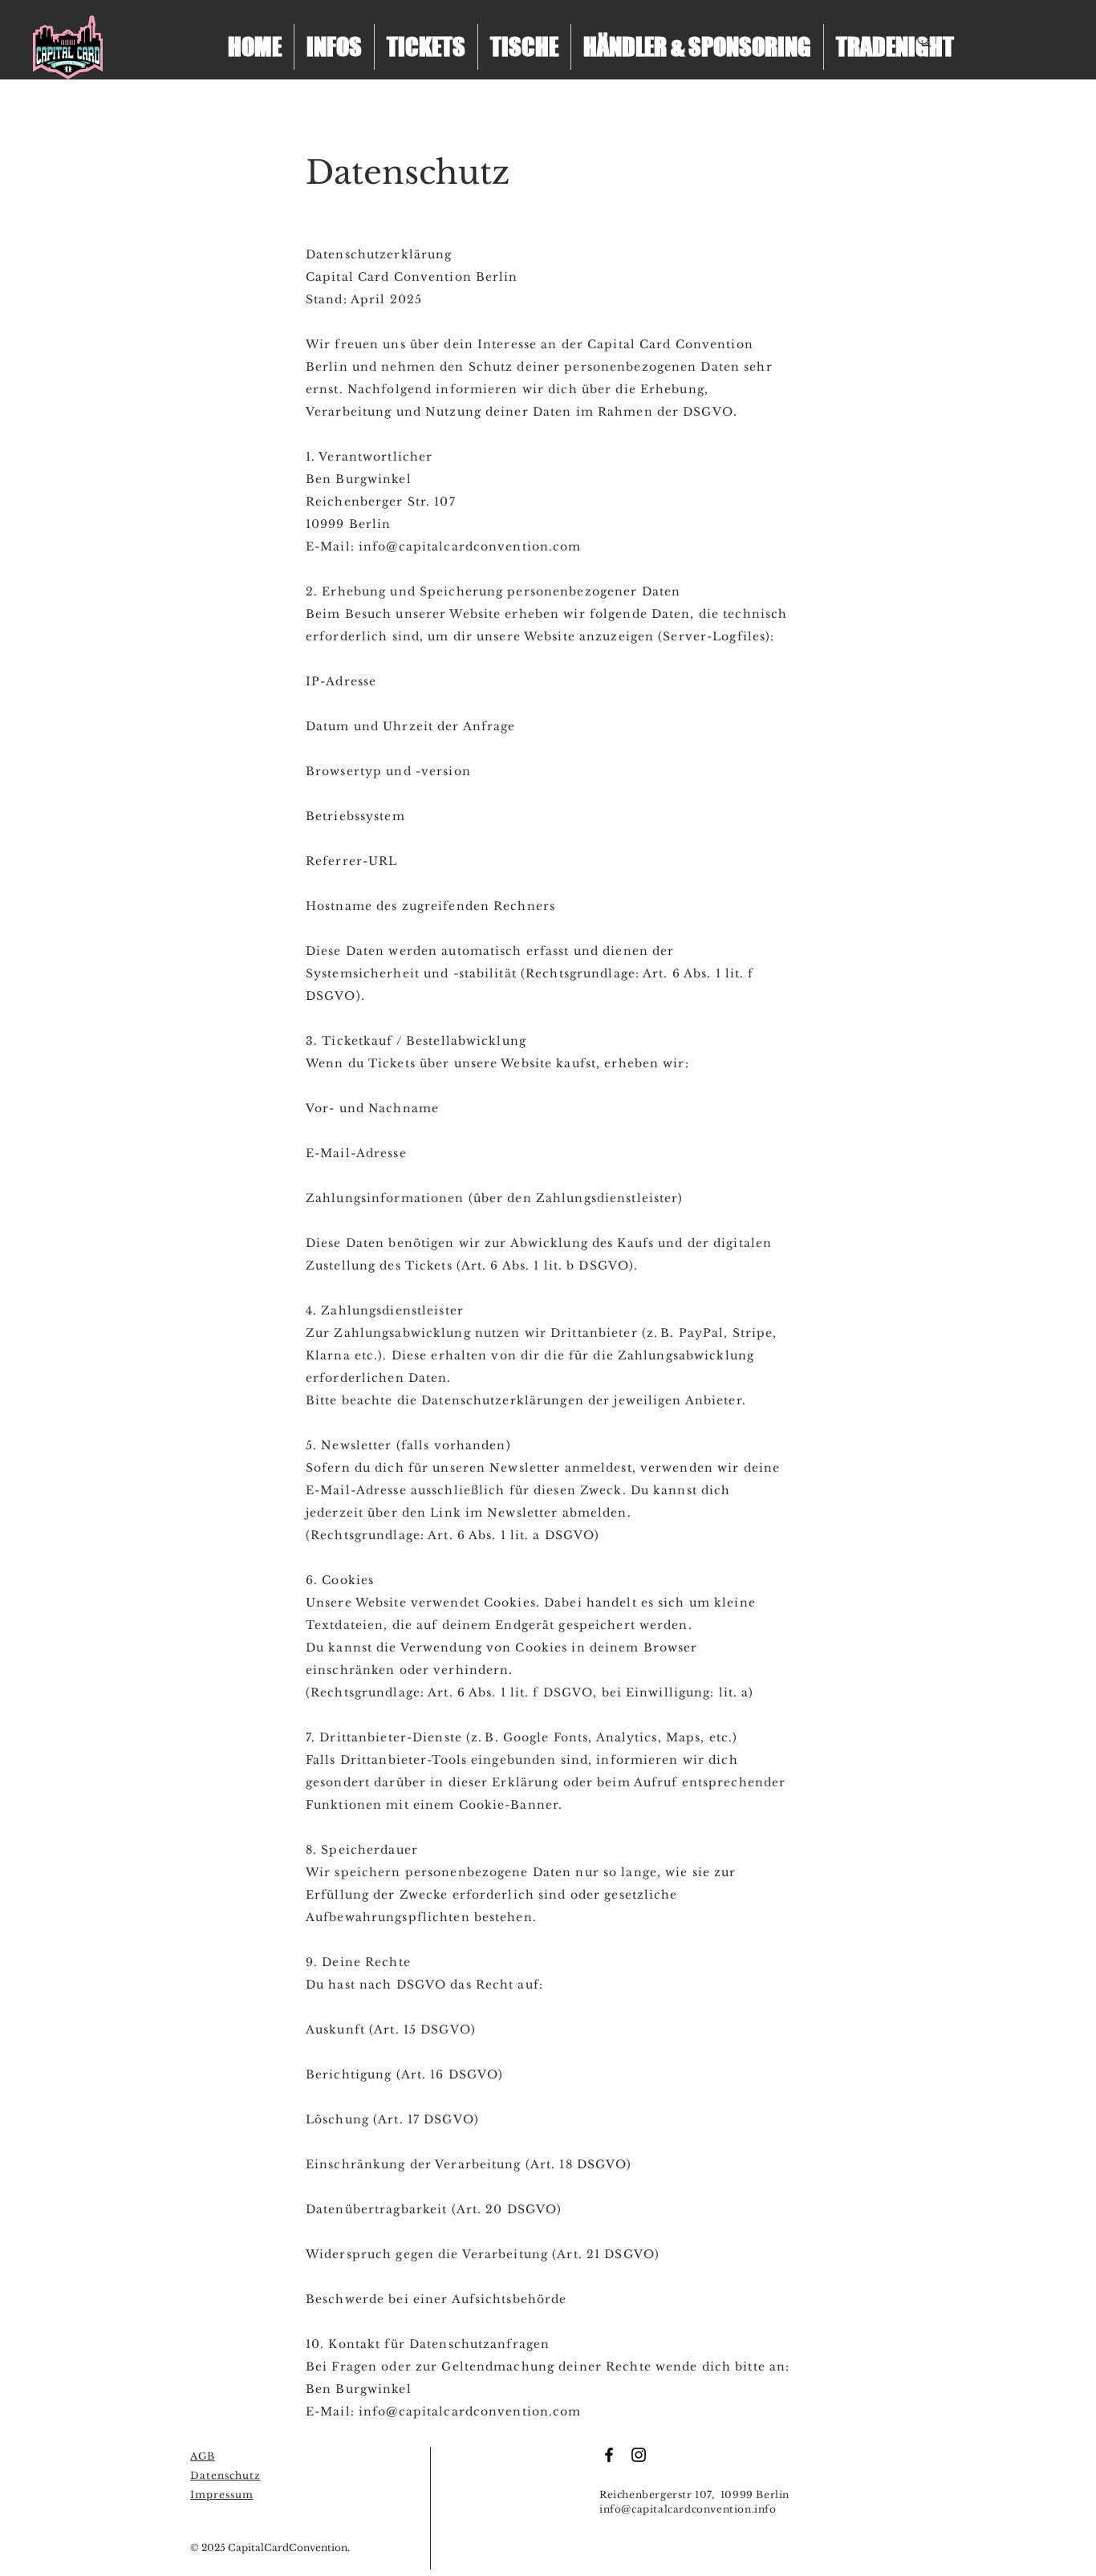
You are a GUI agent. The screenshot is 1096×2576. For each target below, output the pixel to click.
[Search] (924, 40)
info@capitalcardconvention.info (688, 2509)
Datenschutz (225, 2475)
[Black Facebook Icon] (609, 2455)
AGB (203, 2456)
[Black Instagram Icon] (639, 2455)
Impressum (222, 2495)
